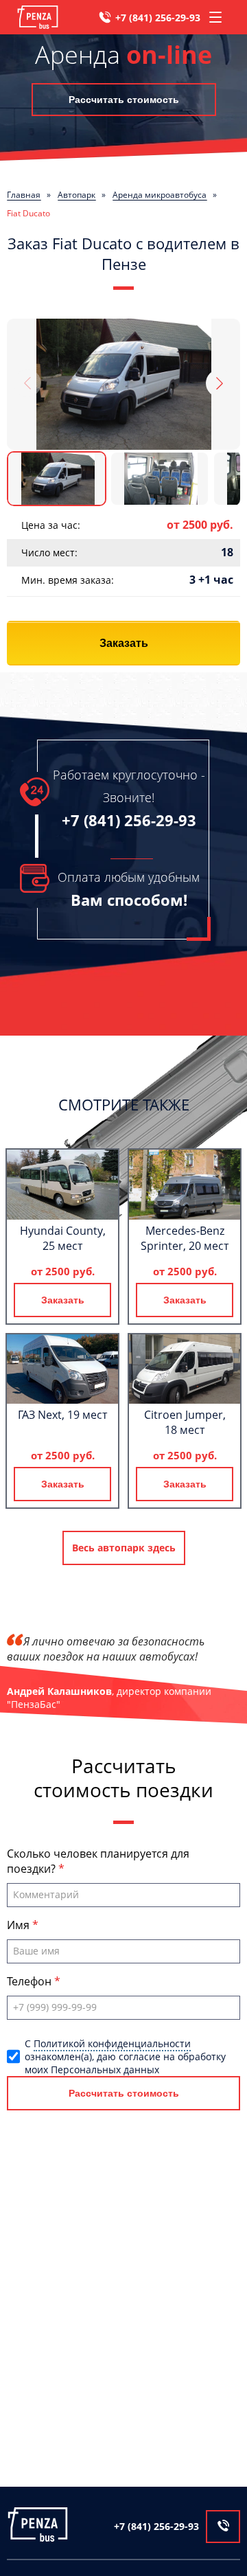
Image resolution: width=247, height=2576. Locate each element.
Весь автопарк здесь (124, 1548)
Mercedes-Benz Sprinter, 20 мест (185, 1238)
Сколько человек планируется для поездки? (98, 1861)
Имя (20, 1925)
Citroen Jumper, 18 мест (185, 1422)
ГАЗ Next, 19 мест (62, 1415)
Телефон (31, 1981)
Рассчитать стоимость (124, 100)
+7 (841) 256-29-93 (158, 18)
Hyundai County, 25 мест (63, 1238)
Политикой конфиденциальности (112, 2043)
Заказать (124, 643)
